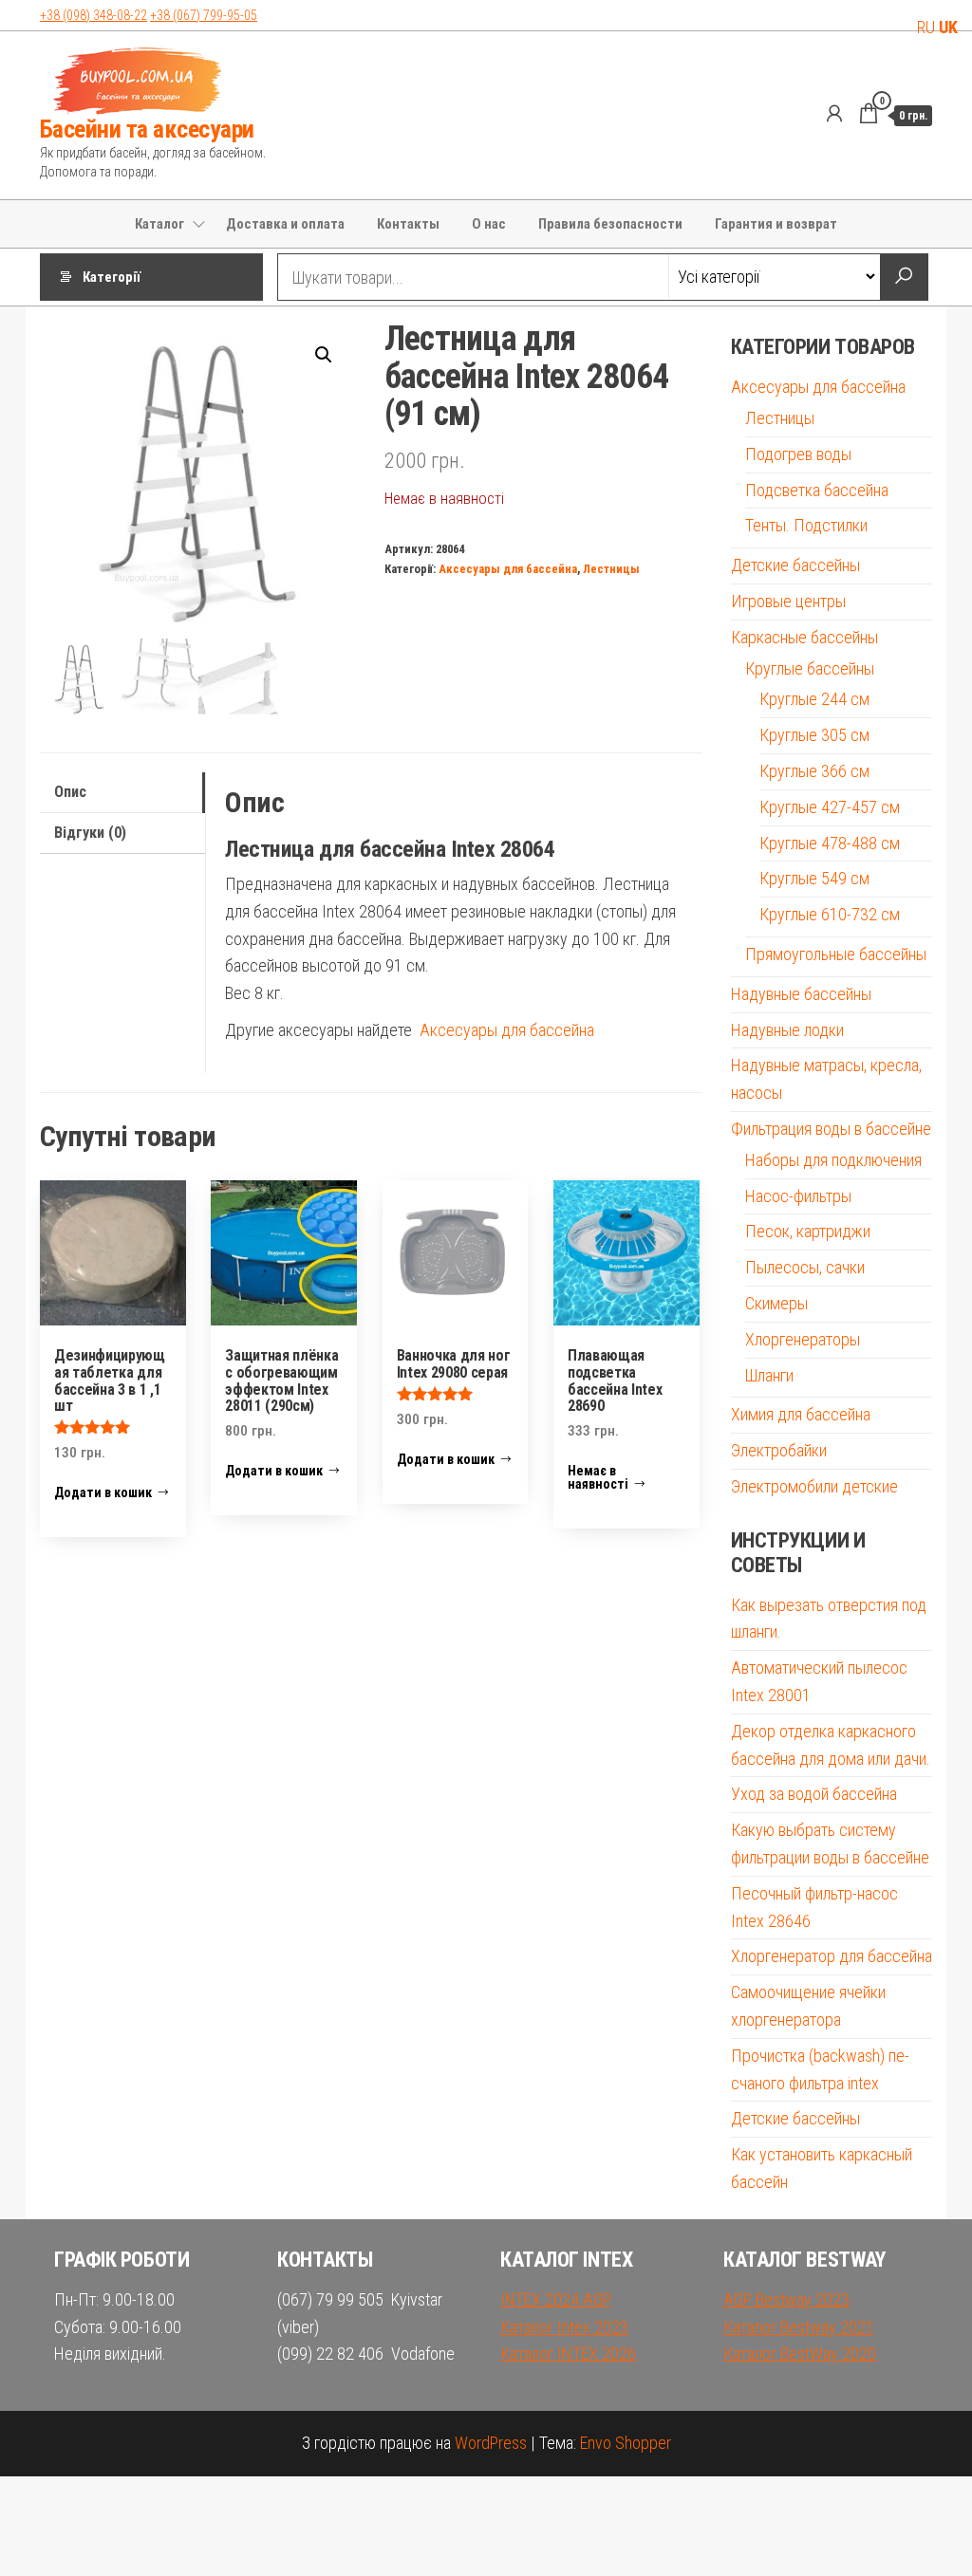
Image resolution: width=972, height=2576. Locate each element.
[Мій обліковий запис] (834, 114)
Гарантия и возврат (776, 224)
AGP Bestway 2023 (786, 2299)
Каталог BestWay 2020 (800, 2354)
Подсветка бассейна (817, 490)
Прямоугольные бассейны (836, 954)
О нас (489, 224)
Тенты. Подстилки (806, 525)
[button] (324, 355)
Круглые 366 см (814, 771)
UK (948, 27)
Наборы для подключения (833, 1160)
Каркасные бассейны (804, 637)
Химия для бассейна (801, 1414)
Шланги (769, 1375)
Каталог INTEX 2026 (568, 2354)
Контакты (408, 224)
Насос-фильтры (798, 1196)
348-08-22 (93, 15)
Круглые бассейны (810, 668)
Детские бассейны (795, 565)
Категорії (112, 277)
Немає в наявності (598, 1477)
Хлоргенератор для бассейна (832, 1956)
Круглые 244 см (814, 699)
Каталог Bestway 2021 (799, 2327)
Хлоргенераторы (803, 1339)
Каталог (159, 224)
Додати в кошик (103, 1492)
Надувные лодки (787, 1030)
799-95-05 (204, 15)
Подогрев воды (798, 454)
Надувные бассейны (801, 994)
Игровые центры (788, 601)
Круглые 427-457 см (830, 807)
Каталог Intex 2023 (564, 2327)
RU (926, 27)
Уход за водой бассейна (814, 1794)
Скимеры (776, 1303)
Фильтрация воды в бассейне (831, 1129)
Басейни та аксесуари (147, 129)
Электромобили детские (814, 1486)
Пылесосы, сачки (805, 1267)
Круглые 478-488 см (830, 843)
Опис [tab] (70, 792)
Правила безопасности (610, 224)
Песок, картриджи (808, 1231)
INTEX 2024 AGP (556, 2299)
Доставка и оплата (285, 224)
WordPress (491, 2443)
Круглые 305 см (814, 735)
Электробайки (779, 1450)
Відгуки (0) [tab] (90, 833)
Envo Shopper (626, 2443)
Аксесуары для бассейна (508, 569)
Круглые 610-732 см (830, 914)
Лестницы (611, 569)
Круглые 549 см (814, 878)
